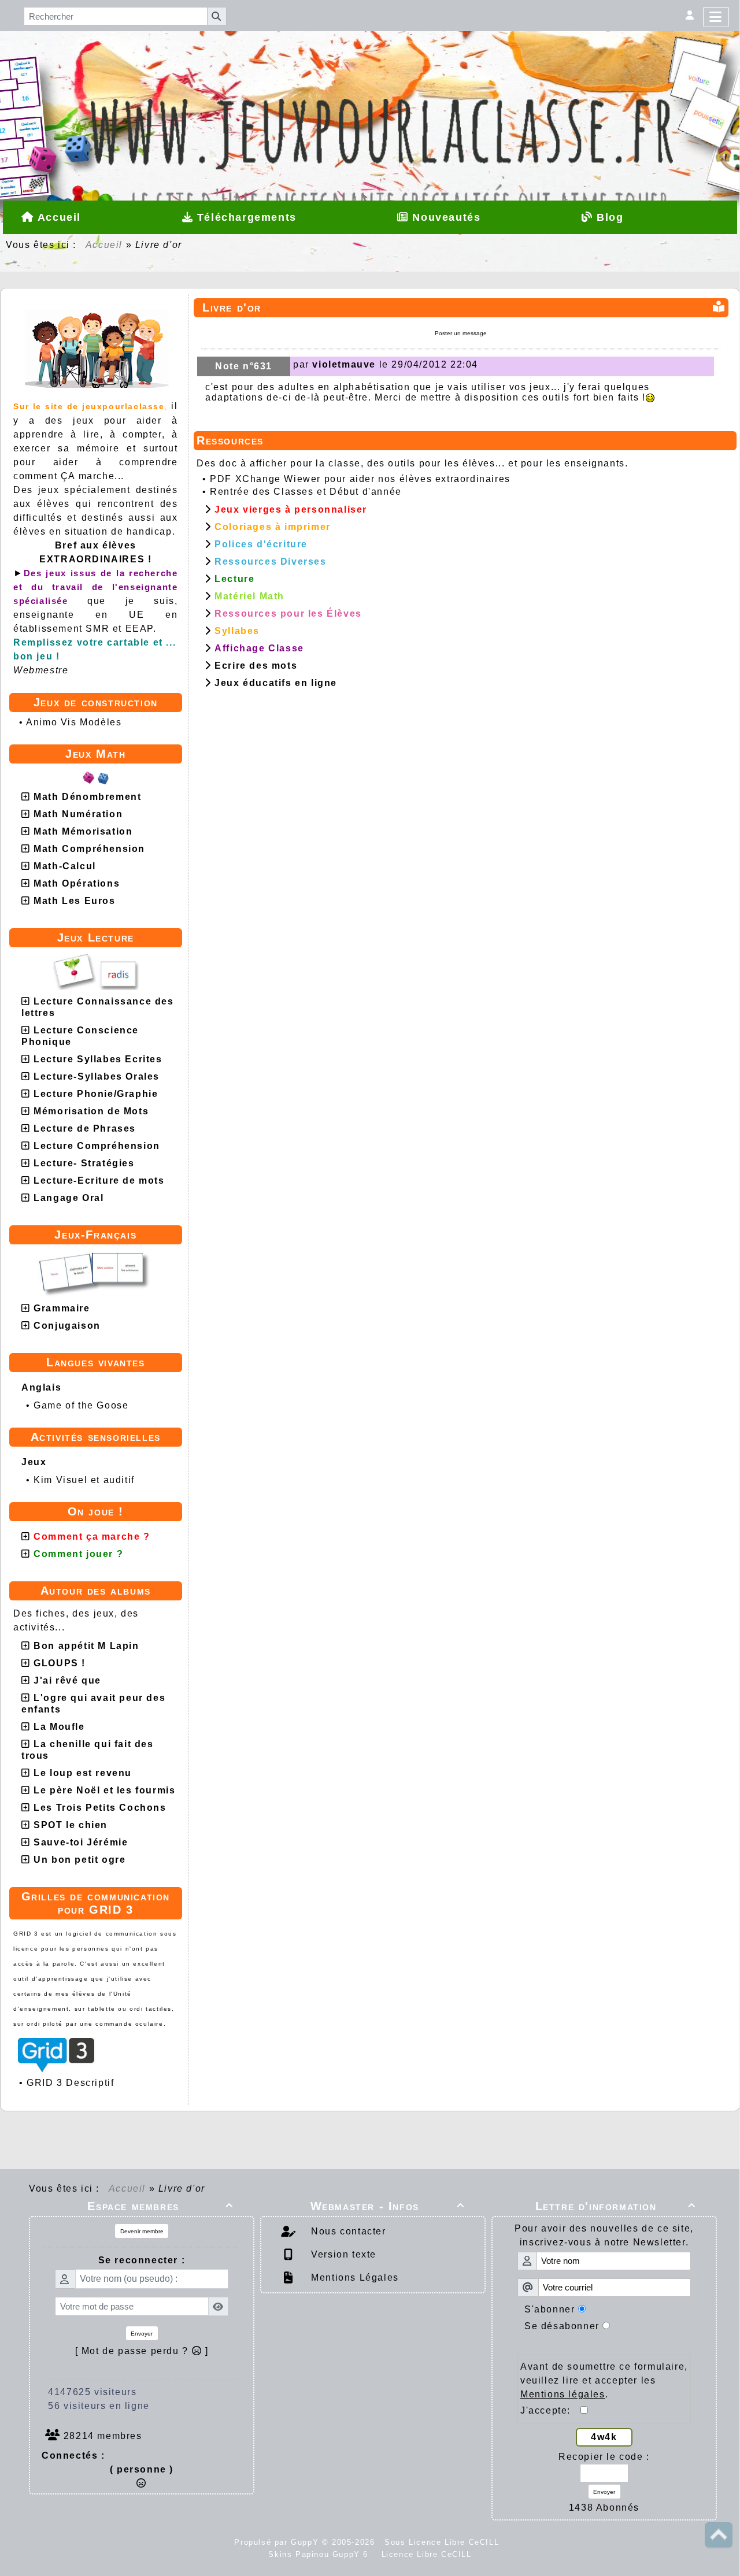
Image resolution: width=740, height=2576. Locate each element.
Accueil (104, 245)
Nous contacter (347, 2231)
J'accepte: (550, 2410)
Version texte (342, 2254)
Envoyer (142, 2334)
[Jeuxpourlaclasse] (370, 78)
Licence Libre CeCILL (425, 2554)
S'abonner (550, 2309)
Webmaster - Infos (388, 2206)
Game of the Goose (81, 1405)
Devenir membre (142, 2231)
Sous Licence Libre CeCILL (443, 2542)
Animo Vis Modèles (74, 722)
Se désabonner (562, 2326)
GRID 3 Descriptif (70, 2083)
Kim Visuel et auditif (84, 1480)
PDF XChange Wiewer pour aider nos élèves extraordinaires (360, 479)
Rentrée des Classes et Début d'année (306, 492)
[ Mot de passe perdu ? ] (142, 2351)
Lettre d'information (616, 2206)
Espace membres (160, 2206)
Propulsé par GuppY (278, 2542)
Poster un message (461, 333)
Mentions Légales (354, 2277)
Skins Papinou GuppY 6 (321, 2554)
